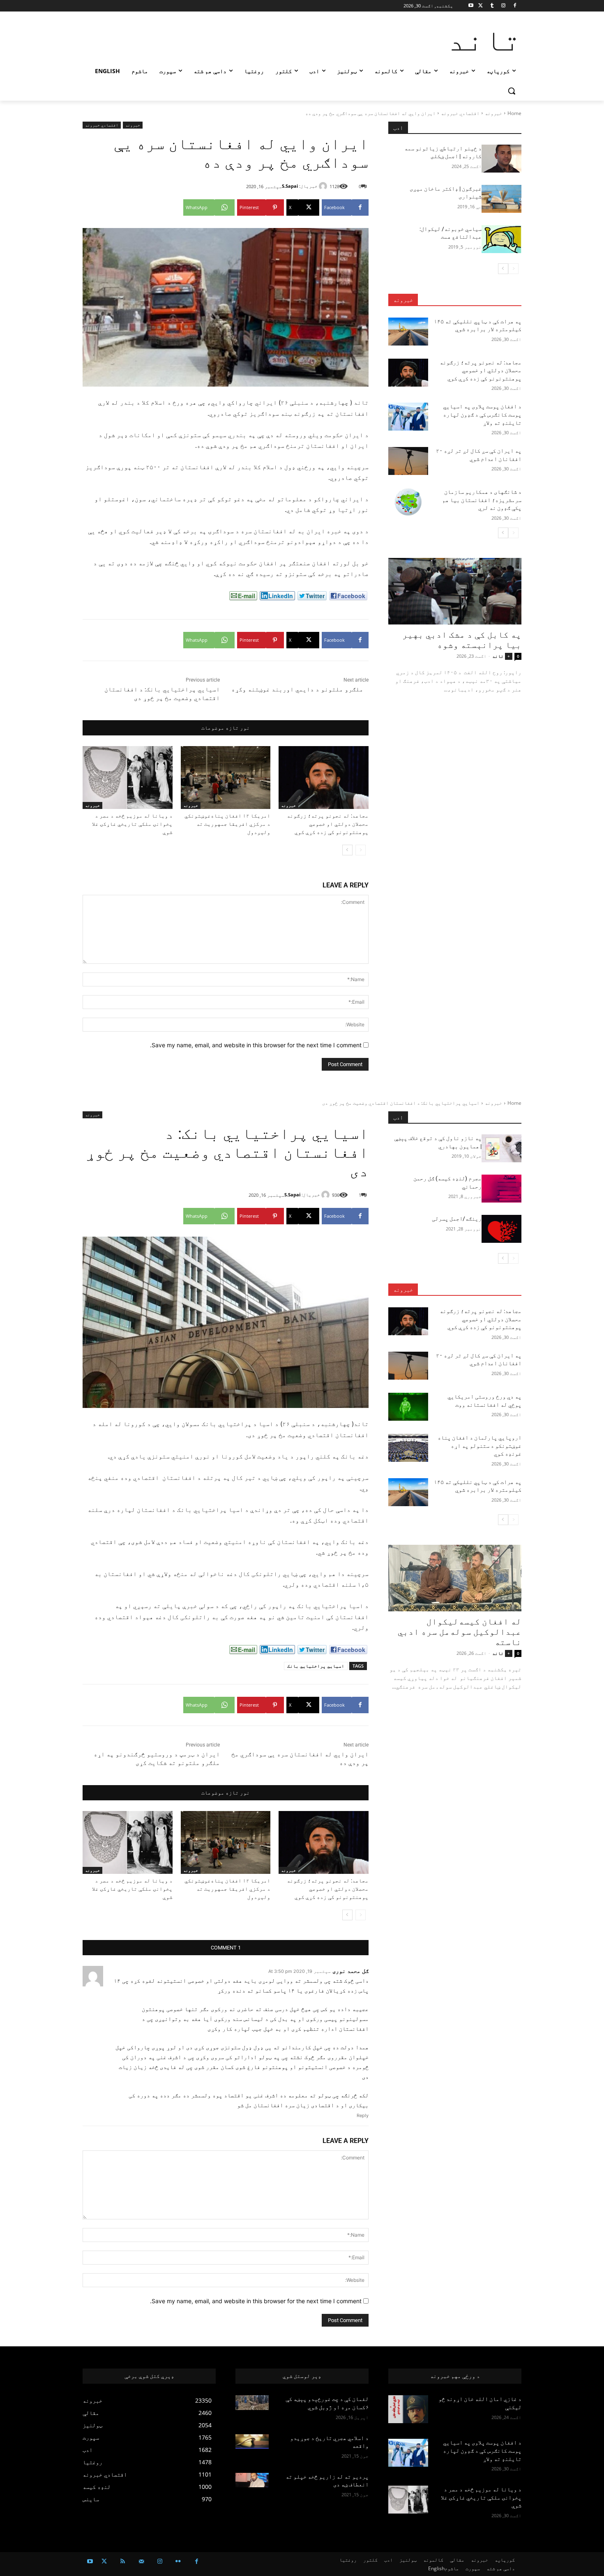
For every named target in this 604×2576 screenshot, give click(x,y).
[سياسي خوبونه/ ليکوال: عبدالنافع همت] (501, 239)
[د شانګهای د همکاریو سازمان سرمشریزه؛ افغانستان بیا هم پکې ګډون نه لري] (408, 502)
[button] (512, 91)
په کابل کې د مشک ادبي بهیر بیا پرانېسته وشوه (462, 640)
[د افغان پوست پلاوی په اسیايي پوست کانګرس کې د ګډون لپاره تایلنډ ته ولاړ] (408, 417)
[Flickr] (178, 2561)
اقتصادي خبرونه (460, 113)
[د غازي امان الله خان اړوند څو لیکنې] (408, 2409)
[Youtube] (471, 6)
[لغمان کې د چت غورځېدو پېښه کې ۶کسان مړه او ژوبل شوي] (252, 2403)
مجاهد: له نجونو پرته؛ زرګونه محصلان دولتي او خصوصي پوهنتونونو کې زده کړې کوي (328, 824)
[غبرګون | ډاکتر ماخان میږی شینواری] (501, 199)
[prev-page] (361, 850)
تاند (498, 656)
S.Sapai (290, 186)
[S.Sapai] (324, 186)
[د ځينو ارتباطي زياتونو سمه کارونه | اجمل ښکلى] (501, 159)
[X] (481, 6)
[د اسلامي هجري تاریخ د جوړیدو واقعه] (252, 2442)
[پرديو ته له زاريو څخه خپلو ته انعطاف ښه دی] (252, 2480)
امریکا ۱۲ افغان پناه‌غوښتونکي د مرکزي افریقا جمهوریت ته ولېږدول (227, 824)
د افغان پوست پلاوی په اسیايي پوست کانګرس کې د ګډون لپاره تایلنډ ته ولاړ (482, 414)
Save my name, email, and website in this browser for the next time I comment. (256, 1045)
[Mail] (141, 2561)
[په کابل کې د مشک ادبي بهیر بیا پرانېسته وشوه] (455, 591)
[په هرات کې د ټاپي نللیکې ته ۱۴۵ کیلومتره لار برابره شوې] (408, 332)
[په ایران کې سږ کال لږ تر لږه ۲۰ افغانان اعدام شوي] (408, 461)
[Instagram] (503, 6)
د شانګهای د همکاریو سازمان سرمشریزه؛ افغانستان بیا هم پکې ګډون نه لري (482, 500)
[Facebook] (515, 6)
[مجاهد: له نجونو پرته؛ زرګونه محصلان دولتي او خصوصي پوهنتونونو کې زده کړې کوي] (324, 778)
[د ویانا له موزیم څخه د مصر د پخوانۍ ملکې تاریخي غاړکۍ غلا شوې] (128, 778)
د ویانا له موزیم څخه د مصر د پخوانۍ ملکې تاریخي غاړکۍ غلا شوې (132, 824)
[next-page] (347, 850)
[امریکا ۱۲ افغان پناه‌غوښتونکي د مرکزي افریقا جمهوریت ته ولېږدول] (226, 778)
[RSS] (123, 2561)
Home (514, 113)
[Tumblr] (492, 6)
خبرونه (493, 113)
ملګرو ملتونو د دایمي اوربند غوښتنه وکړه (297, 689)
